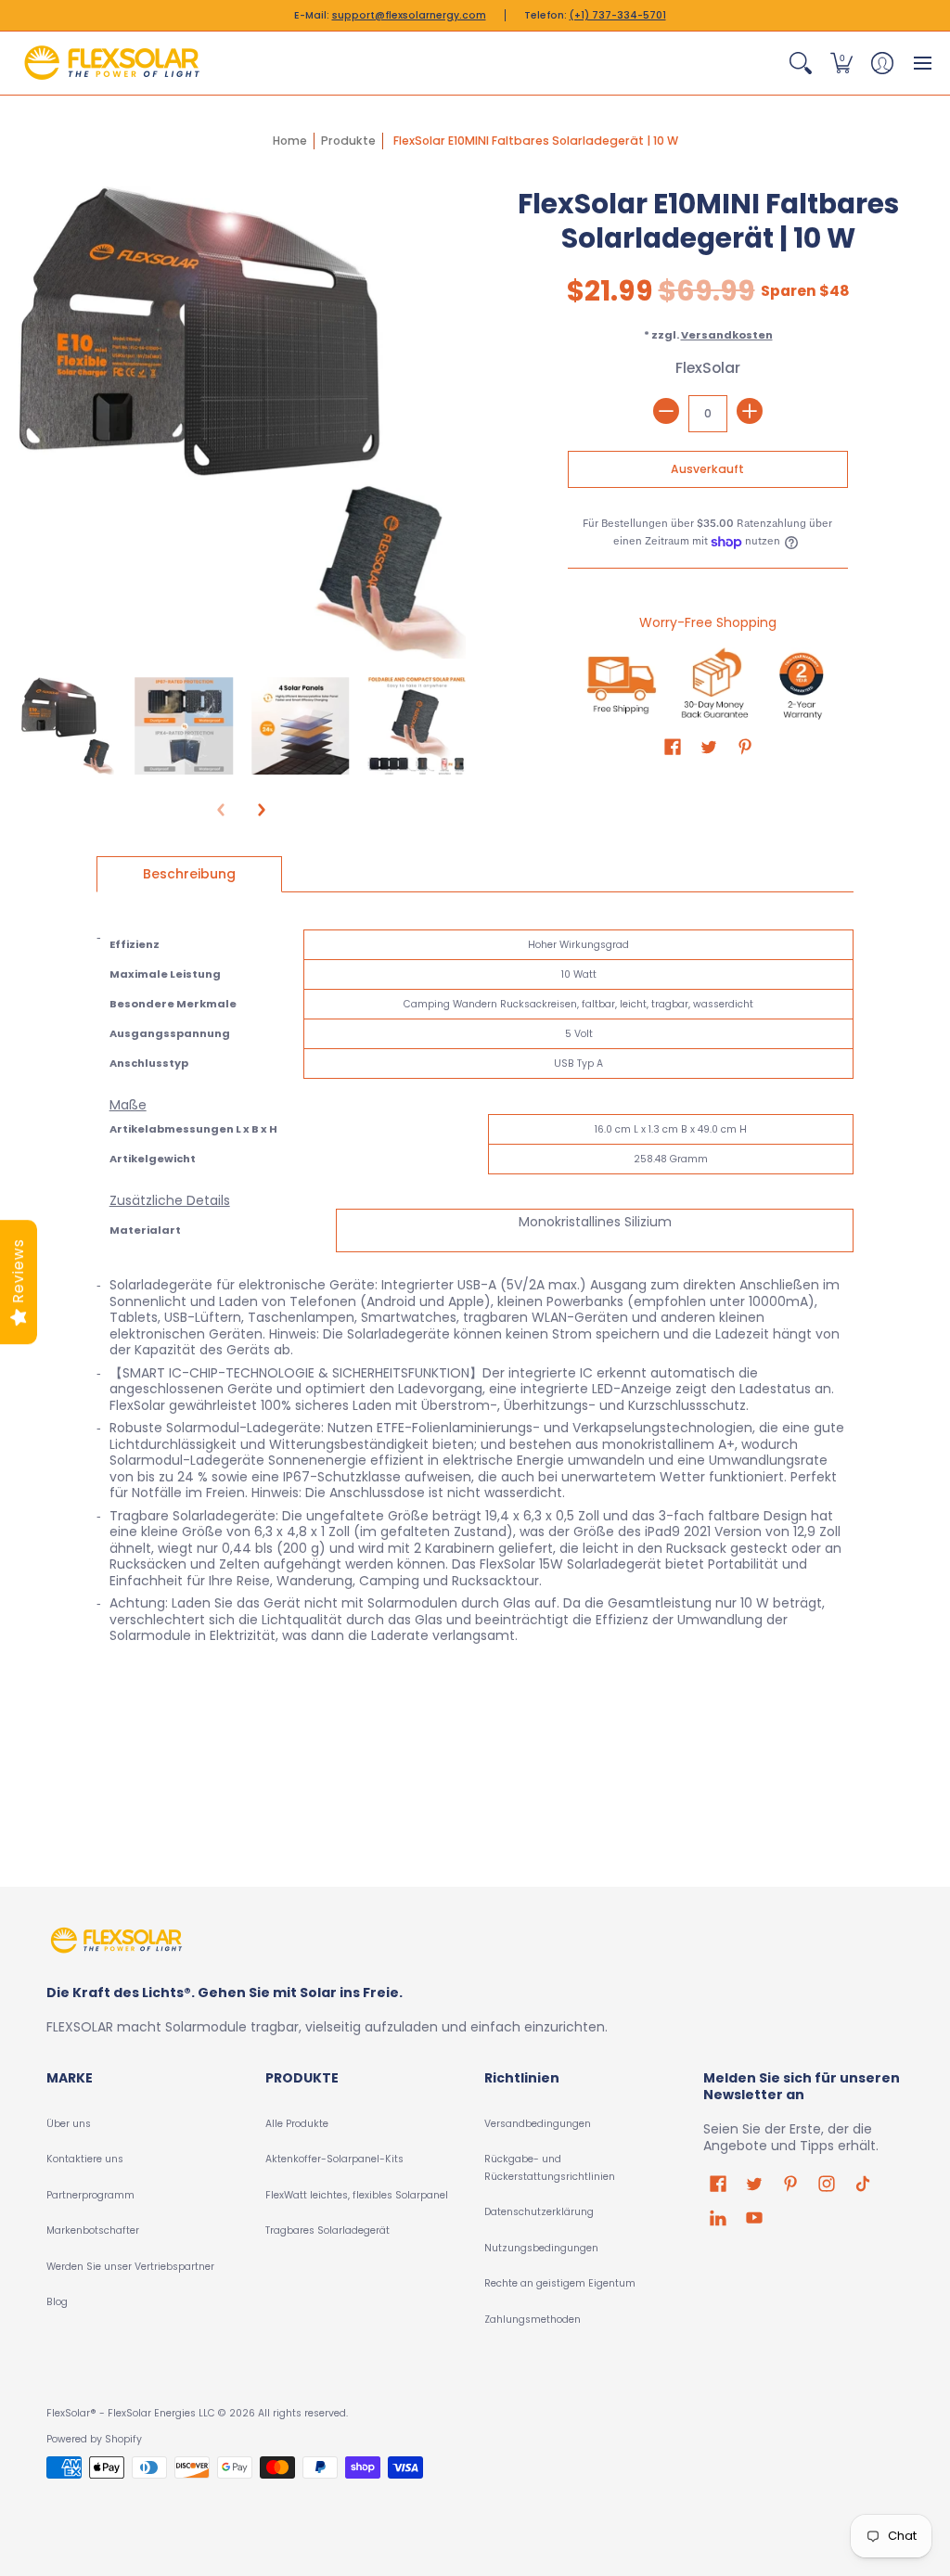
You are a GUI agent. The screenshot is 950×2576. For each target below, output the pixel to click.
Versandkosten (727, 335)
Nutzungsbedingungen (541, 2248)
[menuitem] (801, 63)
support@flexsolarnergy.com (409, 15)
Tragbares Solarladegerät (327, 2230)
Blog (57, 2302)
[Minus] (666, 411)
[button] (801, 63)
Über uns (69, 2124)
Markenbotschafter (93, 2230)
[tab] (189, 875)
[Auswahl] (750, 411)
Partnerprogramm (90, 2195)
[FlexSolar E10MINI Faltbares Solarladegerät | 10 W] (68, 726)
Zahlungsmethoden (533, 2320)
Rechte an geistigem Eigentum (560, 2283)
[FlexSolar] (111, 63)
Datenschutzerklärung (539, 2212)
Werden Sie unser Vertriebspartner (130, 2267)
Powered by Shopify (94, 2439)
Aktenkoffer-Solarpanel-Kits (334, 2159)
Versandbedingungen (538, 2124)
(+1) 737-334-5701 (618, 15)
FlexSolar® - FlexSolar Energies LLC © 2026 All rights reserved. (197, 2413)
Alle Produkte (297, 2124)
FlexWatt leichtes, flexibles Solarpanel (357, 2195)
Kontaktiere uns (85, 2159)
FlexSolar (708, 368)
